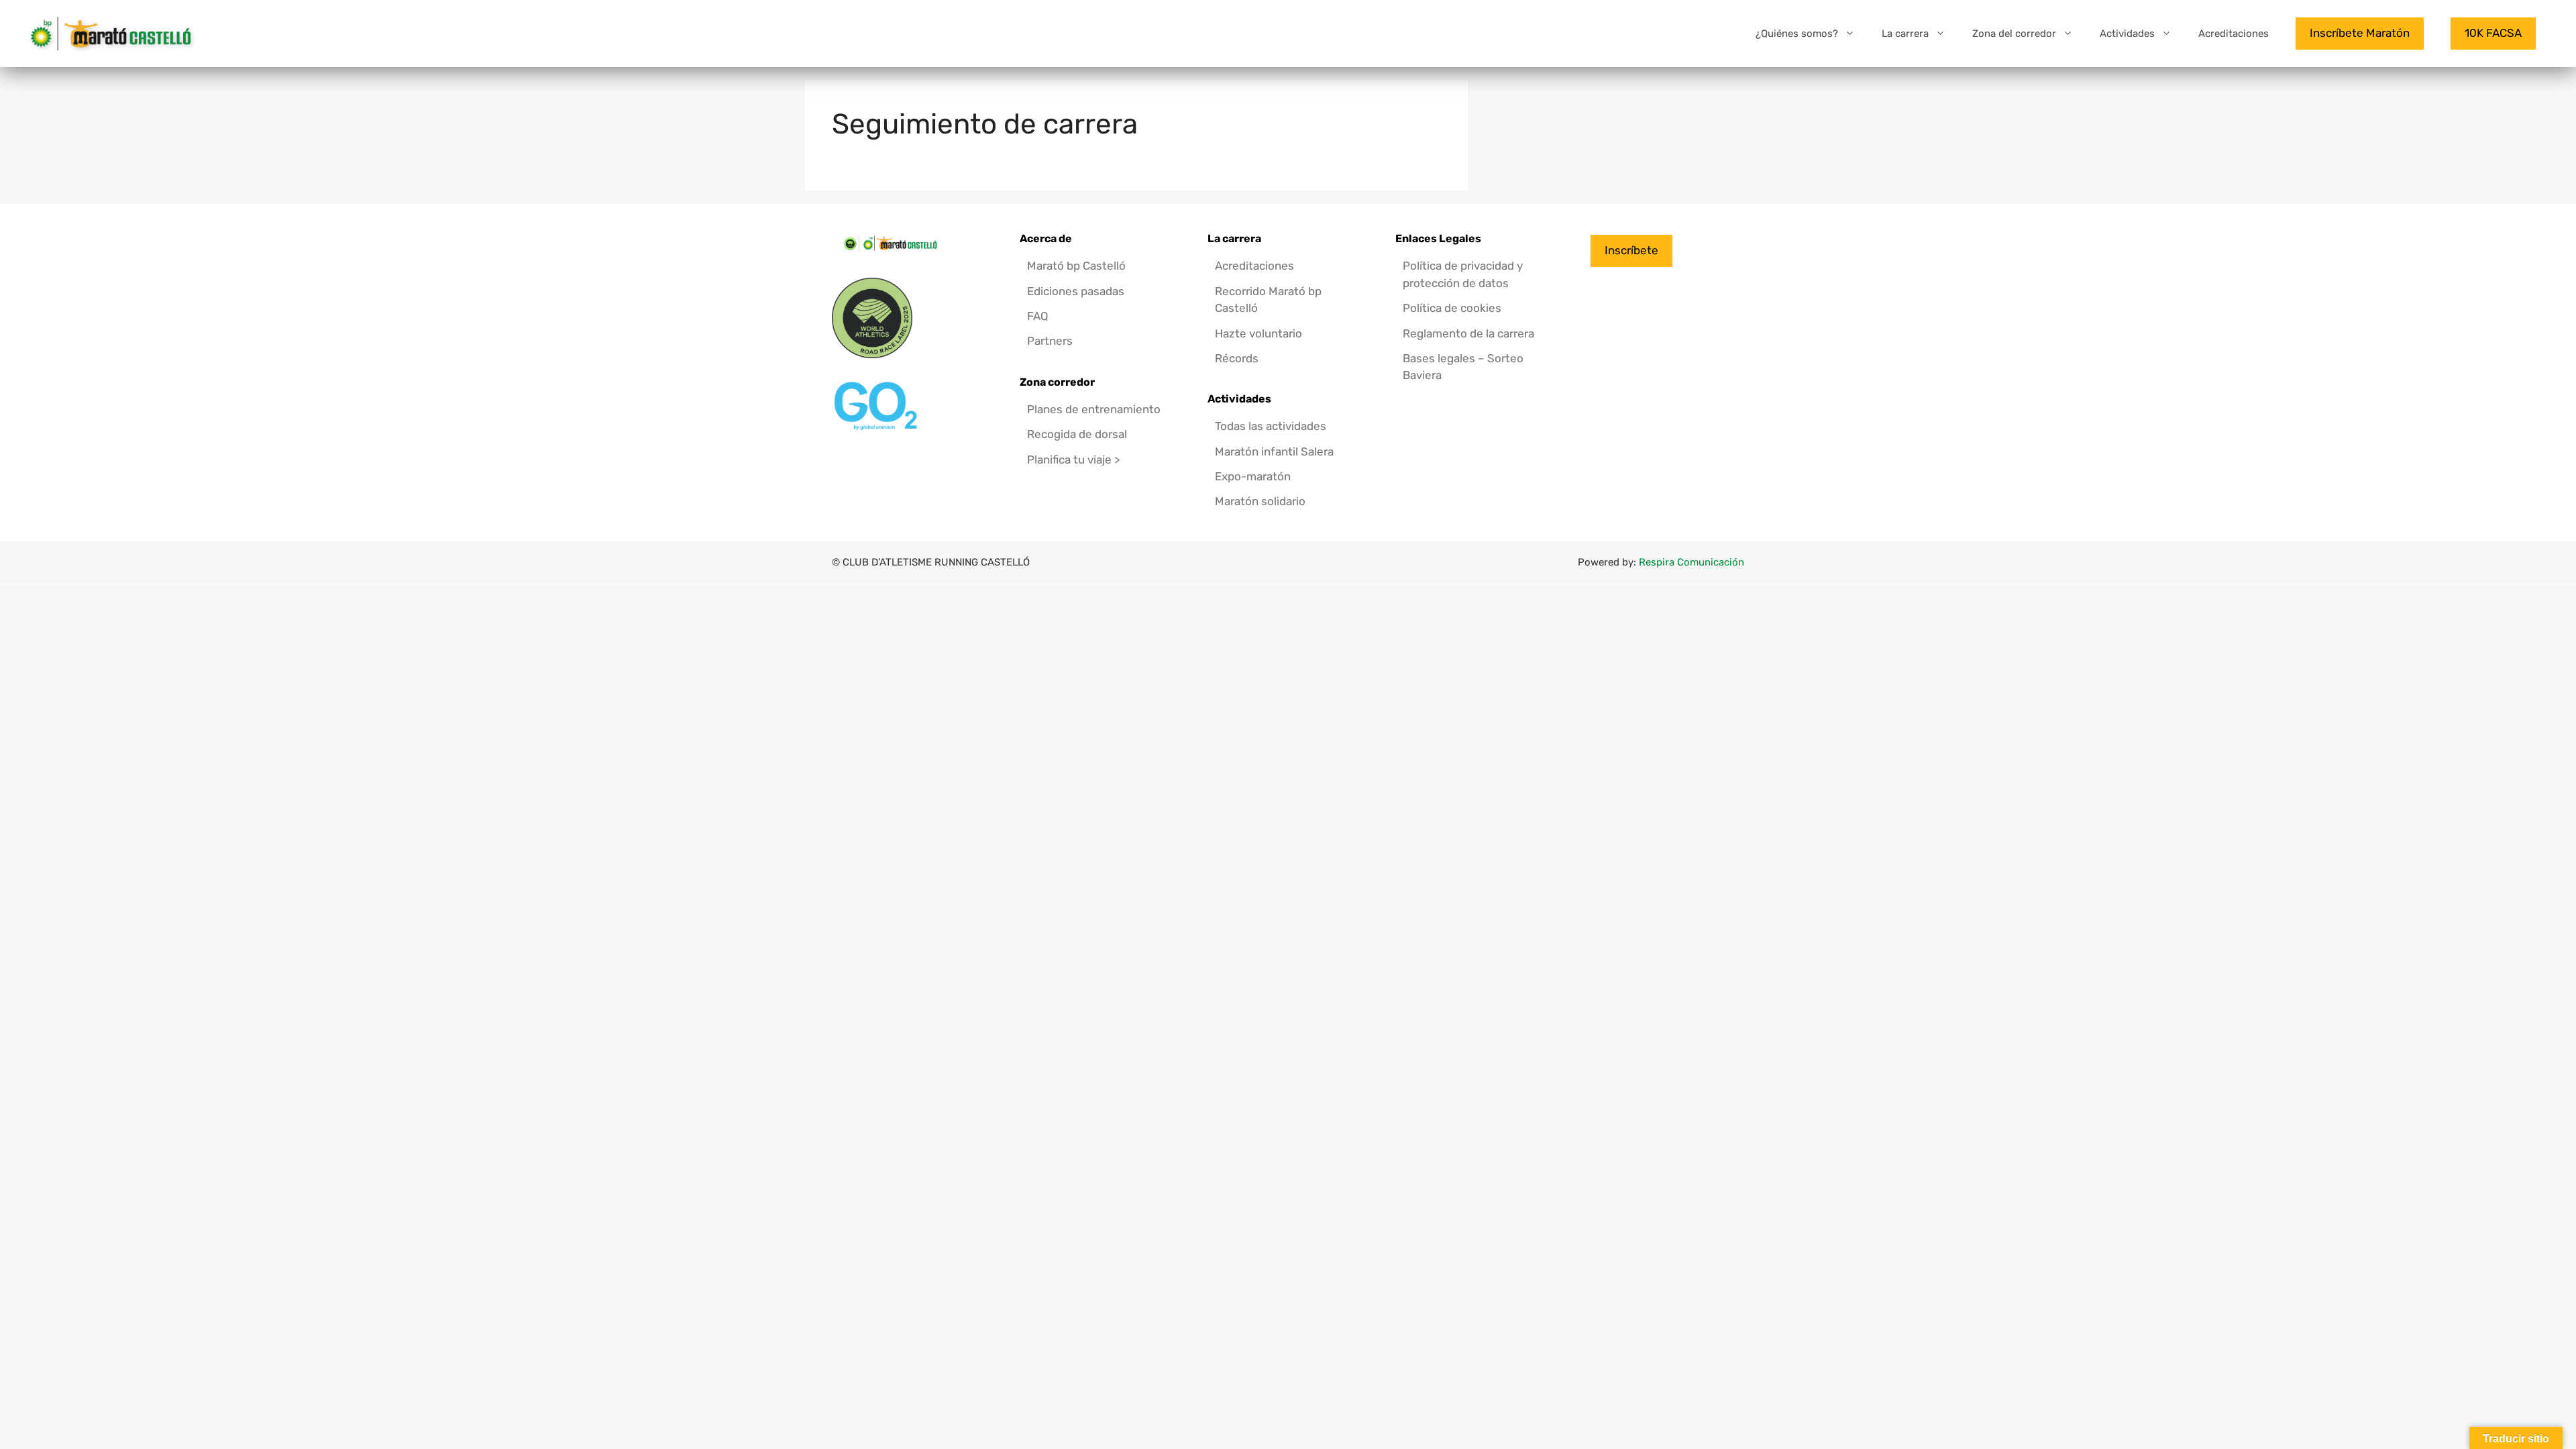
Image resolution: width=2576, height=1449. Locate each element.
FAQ (1038, 316)
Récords (1237, 358)
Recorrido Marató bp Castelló (1268, 300)
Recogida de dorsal (1077, 434)
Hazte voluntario (1258, 333)
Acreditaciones (2234, 34)
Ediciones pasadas (1076, 291)
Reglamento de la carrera (1468, 333)
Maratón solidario (1260, 501)
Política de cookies (1452, 308)
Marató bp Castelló (1076, 266)
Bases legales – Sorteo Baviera (1463, 367)
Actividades (2127, 34)
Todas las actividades (1271, 426)
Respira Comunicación (1692, 562)
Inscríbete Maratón (2360, 33)
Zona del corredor (2014, 34)
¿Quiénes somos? (1797, 34)
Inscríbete (1631, 250)
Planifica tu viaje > (1073, 460)
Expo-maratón (1253, 476)
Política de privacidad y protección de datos (1463, 274)
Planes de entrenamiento (1094, 409)
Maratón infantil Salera (1274, 451)
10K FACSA (2493, 33)
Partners (1050, 341)
